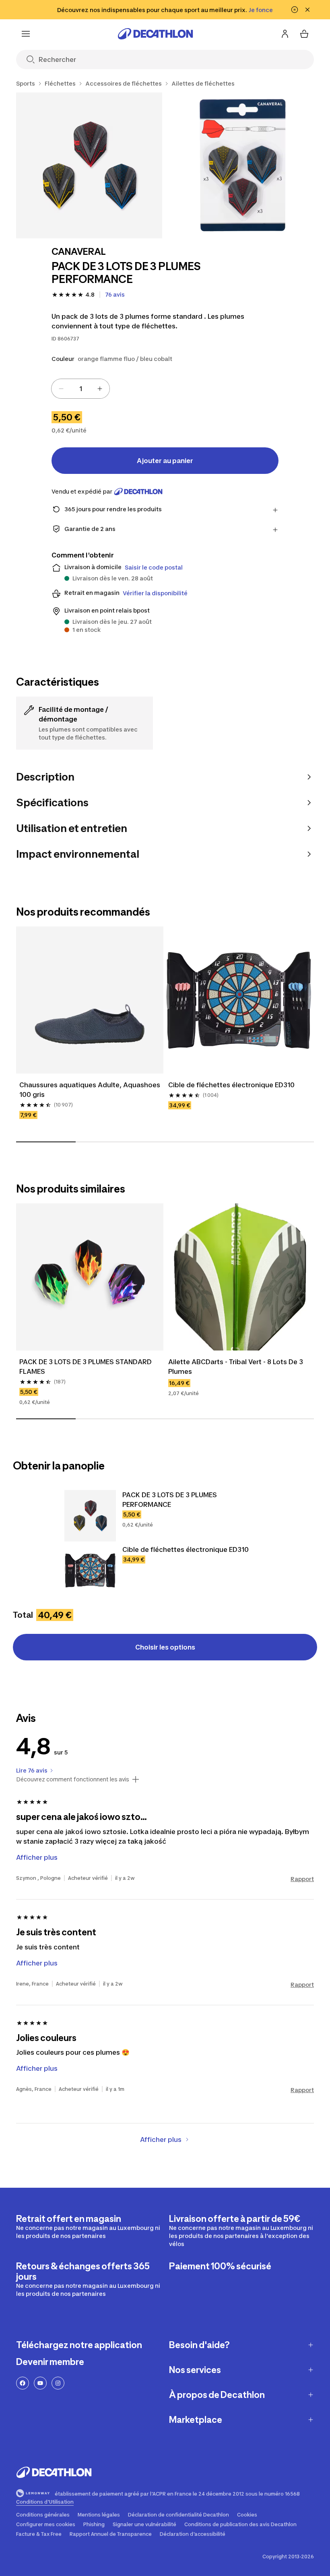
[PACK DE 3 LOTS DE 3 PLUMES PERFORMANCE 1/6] (89, 165)
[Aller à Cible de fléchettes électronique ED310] (90, 1570)
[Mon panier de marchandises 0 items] (304, 34)
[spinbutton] (80, 389)
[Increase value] (100, 389)
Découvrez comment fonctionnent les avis (73, 1779)
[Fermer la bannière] (307, 10)
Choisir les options (165, 1647)
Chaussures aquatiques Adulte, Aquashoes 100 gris (90, 1090)
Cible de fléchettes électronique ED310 (231, 1085)
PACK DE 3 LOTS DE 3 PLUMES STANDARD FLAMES (86, 1367)
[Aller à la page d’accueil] (155, 34)
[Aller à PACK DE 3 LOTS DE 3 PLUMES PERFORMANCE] (90, 1516)
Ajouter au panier (165, 461)
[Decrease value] (61, 389)
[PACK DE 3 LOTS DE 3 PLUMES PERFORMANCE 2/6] (243, 165)
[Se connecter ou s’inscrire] (285, 34)
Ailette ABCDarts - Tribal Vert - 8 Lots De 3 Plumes (236, 1367)
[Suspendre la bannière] (295, 10)
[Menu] (26, 34)
